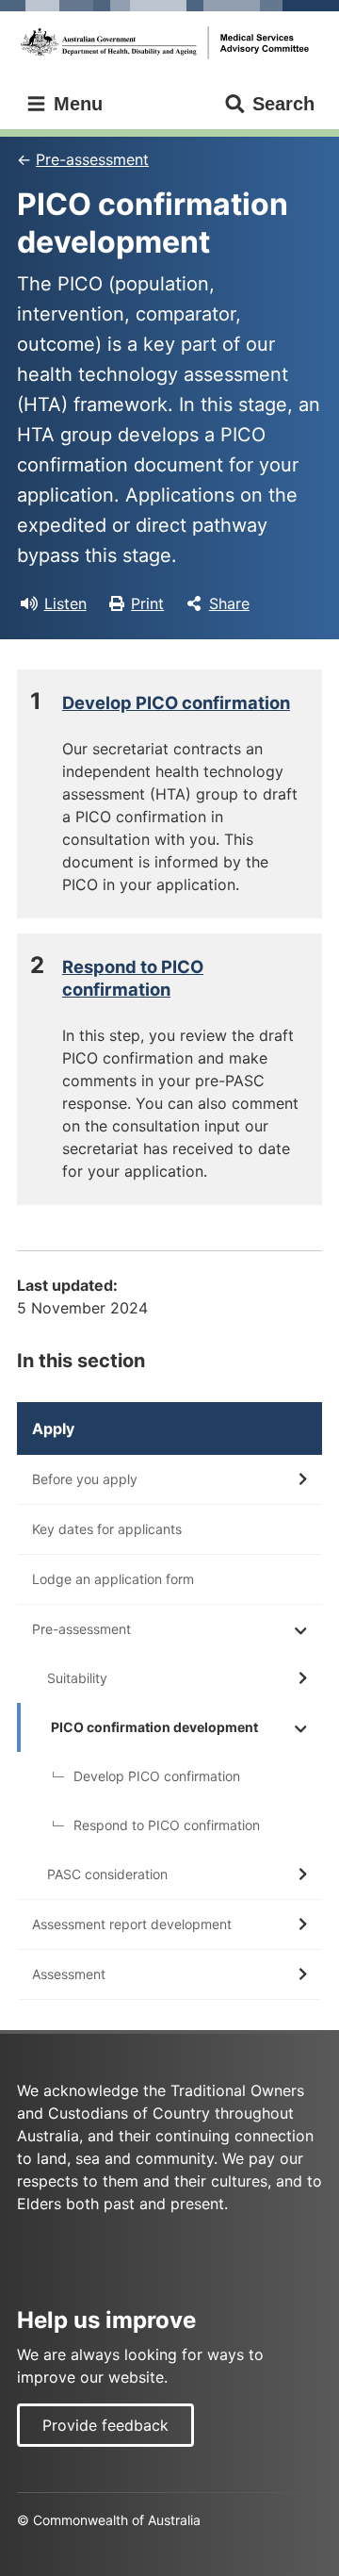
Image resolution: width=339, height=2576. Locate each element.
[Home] (169, 43)
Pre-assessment (92, 159)
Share (229, 603)
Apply (53, 1428)
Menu (75, 104)
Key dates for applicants (107, 1529)
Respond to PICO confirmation (167, 1825)
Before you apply (85, 1479)
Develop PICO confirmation (176, 702)
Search (283, 104)
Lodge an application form (113, 1579)
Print (147, 603)
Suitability (77, 1678)
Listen (65, 603)
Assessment (69, 1974)
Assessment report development (132, 1924)
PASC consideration (107, 1874)
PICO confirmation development (154, 1727)
